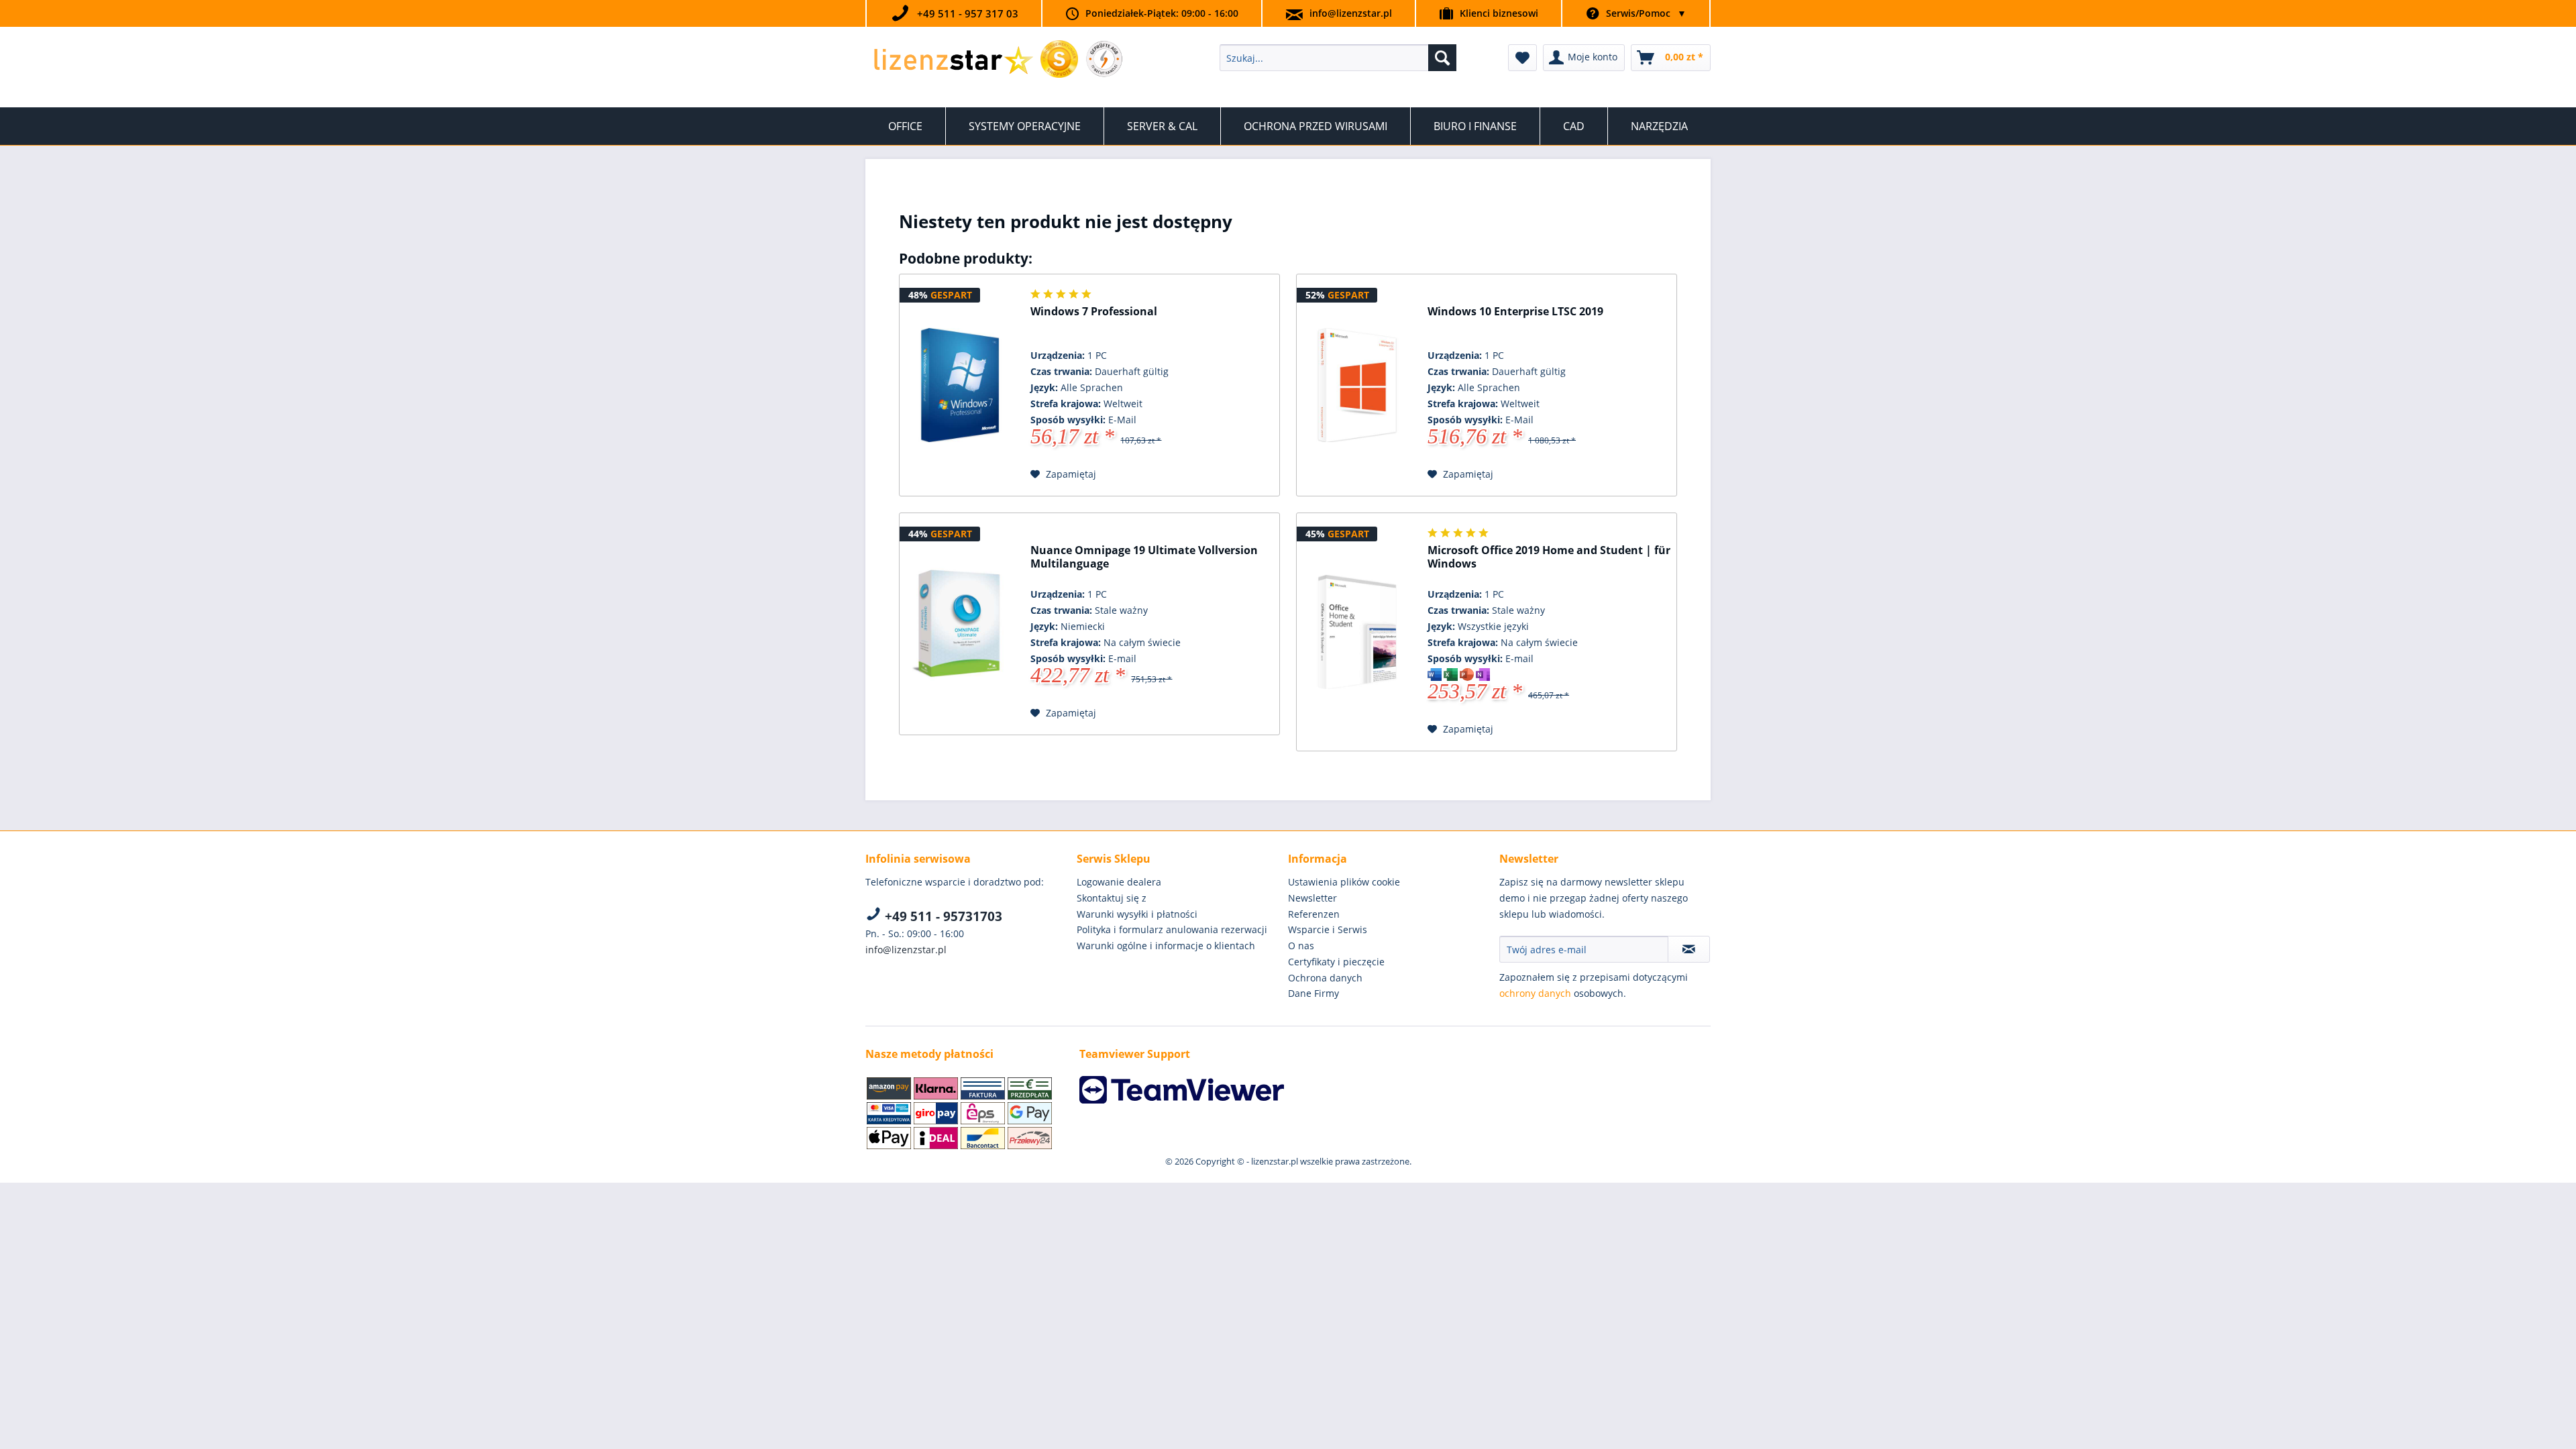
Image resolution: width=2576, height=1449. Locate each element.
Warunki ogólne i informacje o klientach (1166, 946)
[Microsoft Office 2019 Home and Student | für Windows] (1357, 632)
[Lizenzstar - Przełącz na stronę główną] (953, 61)
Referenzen (1314, 914)
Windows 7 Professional (1094, 312)
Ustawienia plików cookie (1344, 882)
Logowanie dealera (1119, 882)
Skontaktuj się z (1112, 898)
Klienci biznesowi (1499, 13)
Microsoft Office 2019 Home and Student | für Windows (1549, 557)
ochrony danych (1535, 993)
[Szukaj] (1442, 58)
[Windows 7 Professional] (960, 385)
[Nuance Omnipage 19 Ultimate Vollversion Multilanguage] (960, 624)
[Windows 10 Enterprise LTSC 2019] (1357, 385)
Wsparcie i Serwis (1328, 929)
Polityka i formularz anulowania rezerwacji (1172, 929)
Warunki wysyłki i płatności (1137, 914)
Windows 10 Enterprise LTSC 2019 (1515, 312)
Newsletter (1312, 898)
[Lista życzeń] (1522, 58)
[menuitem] (1338, 58)
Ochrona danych (1325, 978)
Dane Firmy (1313, 993)
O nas (1301, 946)
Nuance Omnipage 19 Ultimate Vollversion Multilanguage (1144, 557)
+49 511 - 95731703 (942, 916)
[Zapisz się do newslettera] (1689, 949)
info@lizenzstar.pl (1351, 13)
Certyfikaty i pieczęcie (1336, 962)
